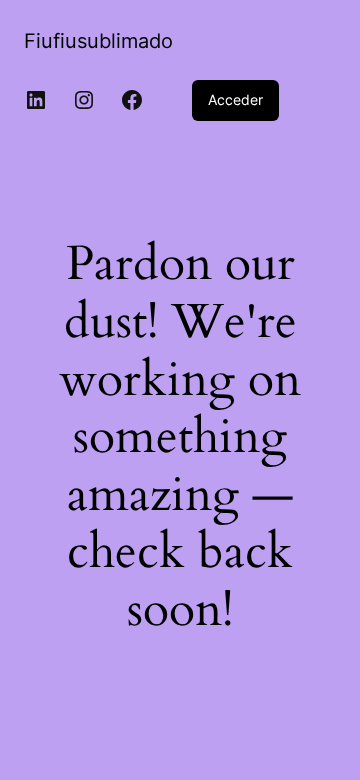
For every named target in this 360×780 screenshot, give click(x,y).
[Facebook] (132, 100)
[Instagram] (84, 100)
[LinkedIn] (36, 100)
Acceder (235, 99)
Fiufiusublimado (98, 41)
